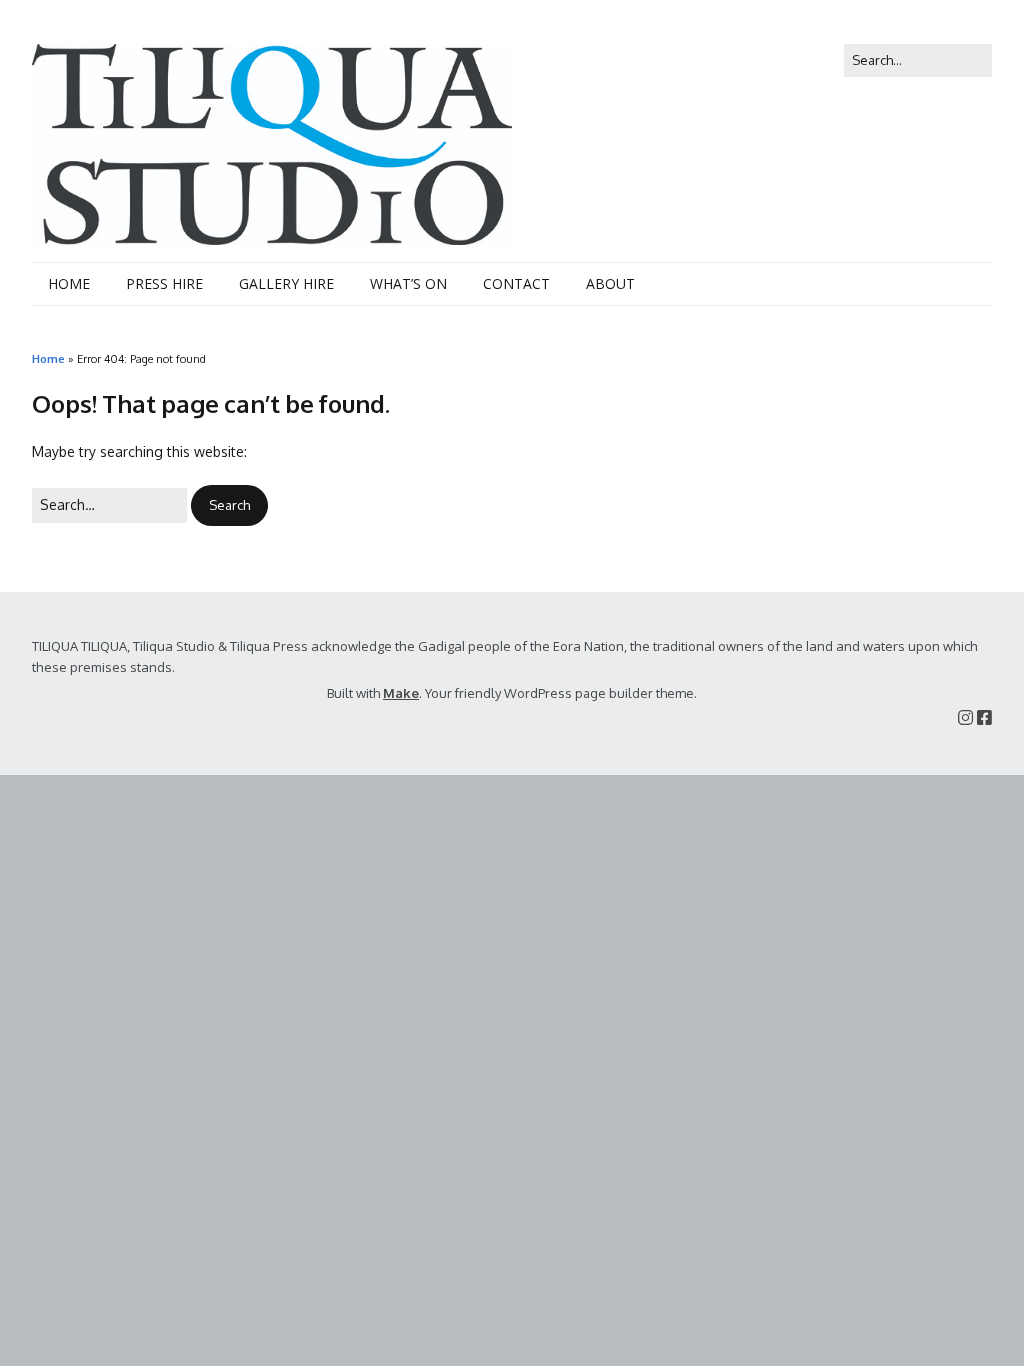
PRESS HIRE (164, 283)
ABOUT (610, 283)
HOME (69, 283)
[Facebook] (984, 717)
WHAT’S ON (408, 283)
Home (48, 358)
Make (401, 693)
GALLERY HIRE (286, 283)
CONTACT (516, 283)
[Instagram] (965, 717)
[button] (229, 505)
